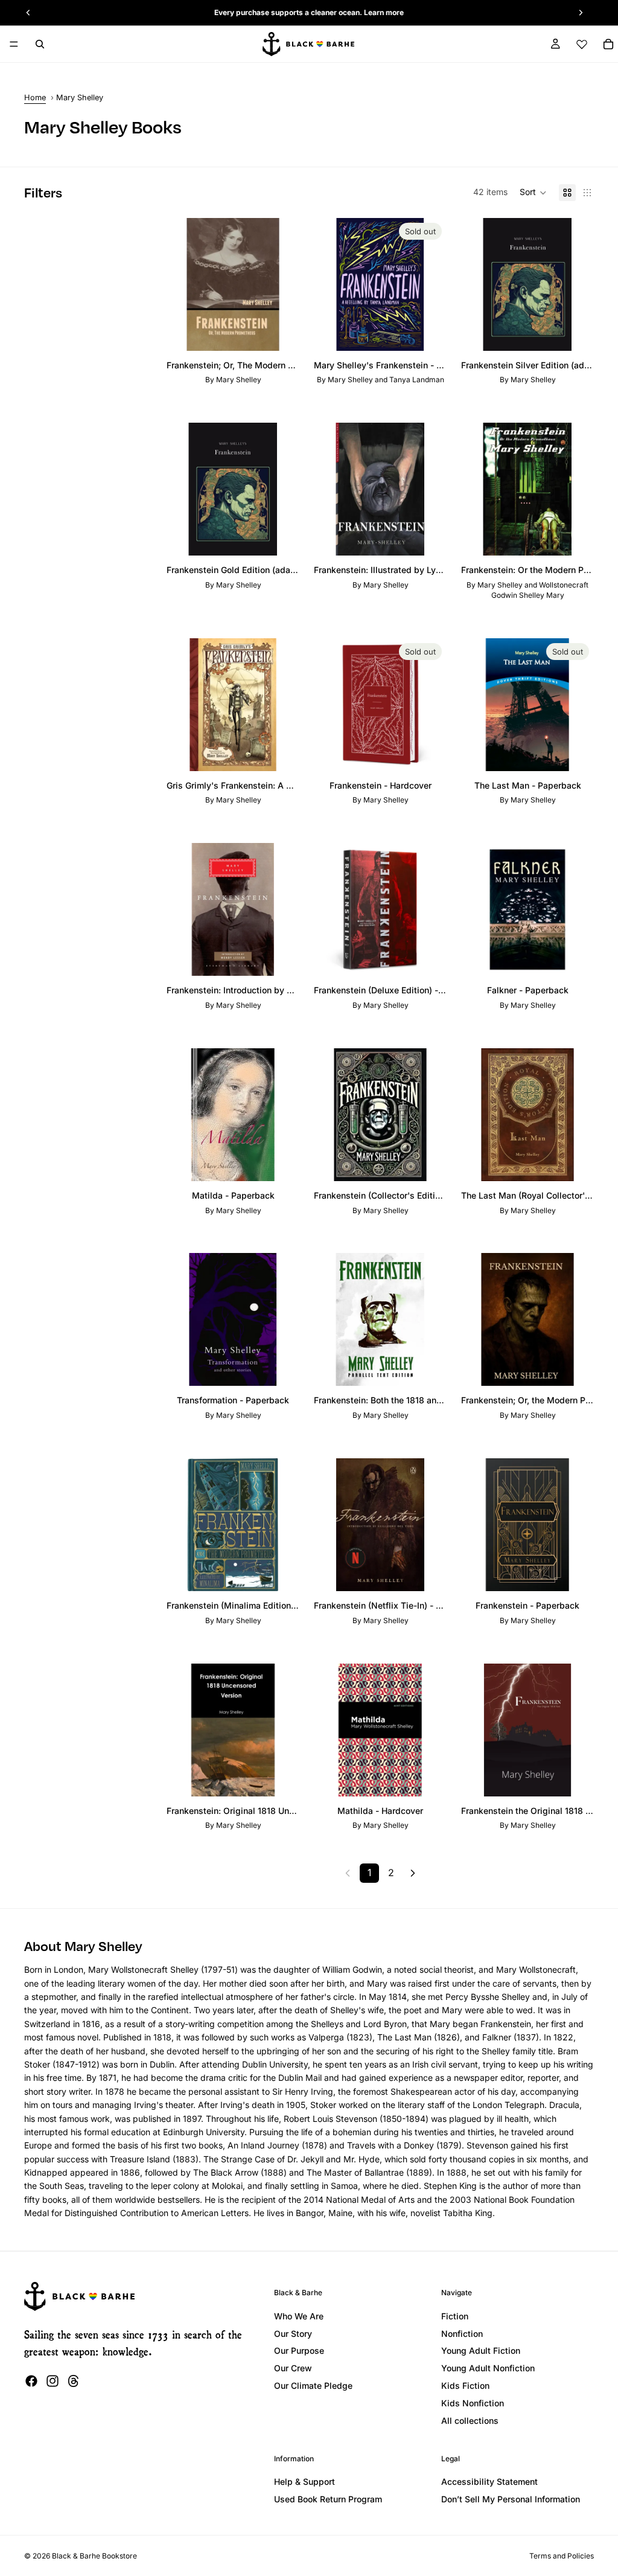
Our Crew (293, 2368)
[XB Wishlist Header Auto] (582, 44)
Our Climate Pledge (313, 2385)
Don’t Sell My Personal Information (511, 2499)
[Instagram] (53, 2381)
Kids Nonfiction (473, 2403)
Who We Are (299, 2316)
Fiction (455, 2316)
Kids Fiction (465, 2385)
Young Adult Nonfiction (488, 2368)
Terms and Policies (562, 2556)
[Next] (413, 1873)
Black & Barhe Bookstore (94, 2556)
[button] (533, 193)
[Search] (40, 44)
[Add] (281, 332)
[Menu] (14, 44)
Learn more (384, 12)
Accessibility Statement (489, 2481)
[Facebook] (31, 2381)
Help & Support (304, 2481)
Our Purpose (299, 2350)
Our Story (293, 2334)
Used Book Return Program (328, 2499)
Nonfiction (462, 2334)
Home (35, 98)
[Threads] (74, 2381)
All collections (470, 2421)
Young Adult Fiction (481, 2350)
